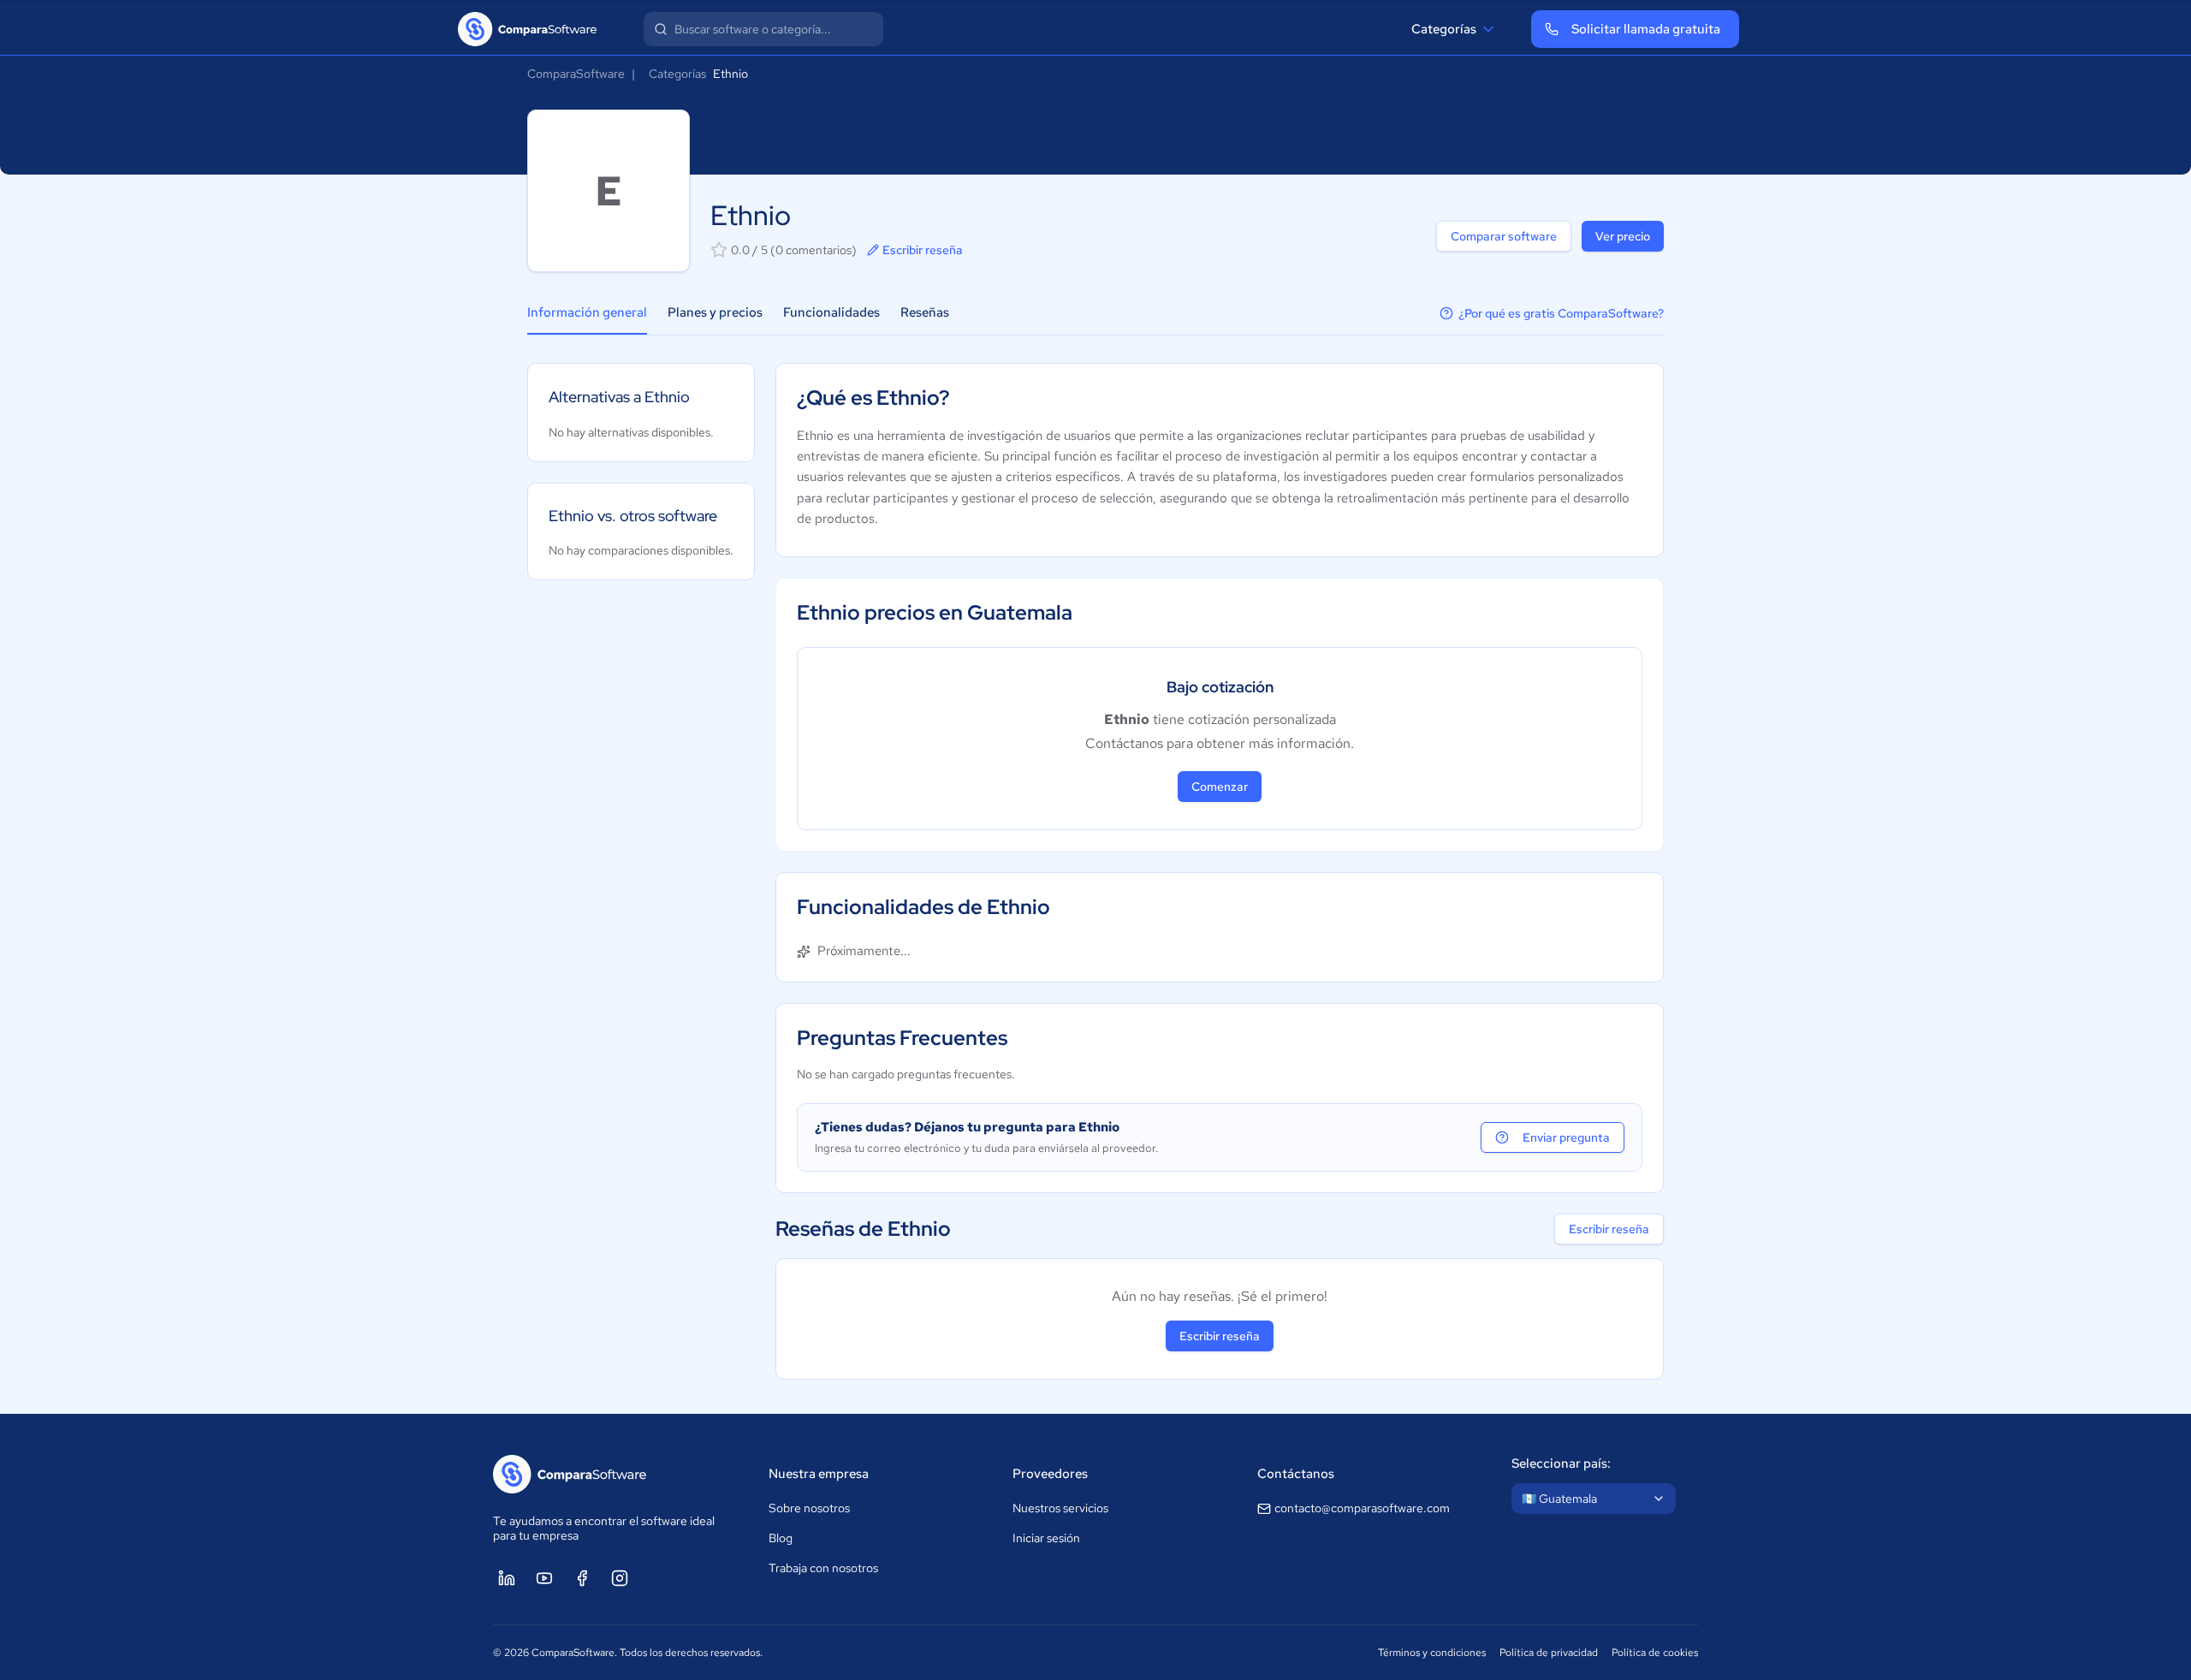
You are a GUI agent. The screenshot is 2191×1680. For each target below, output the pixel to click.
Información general (587, 312)
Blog (781, 1538)
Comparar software (1504, 236)
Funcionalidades (831, 312)
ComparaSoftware (576, 74)
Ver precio (1623, 236)
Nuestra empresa (819, 1474)
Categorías (1444, 29)
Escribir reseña (923, 250)
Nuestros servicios (1060, 1508)
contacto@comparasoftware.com (1362, 1508)
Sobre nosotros (809, 1508)
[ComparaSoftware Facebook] (582, 1578)
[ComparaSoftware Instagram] (620, 1578)
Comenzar (1220, 787)
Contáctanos (1296, 1474)
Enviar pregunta (1566, 1137)
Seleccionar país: (1561, 1463)
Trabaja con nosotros (823, 1568)
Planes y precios (715, 312)
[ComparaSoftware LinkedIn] (507, 1578)
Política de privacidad (1549, 1653)
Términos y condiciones (1432, 1653)
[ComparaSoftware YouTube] (544, 1578)
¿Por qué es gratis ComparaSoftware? (1561, 313)
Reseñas (925, 312)
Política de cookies (1655, 1653)
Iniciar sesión (1046, 1538)
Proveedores (1050, 1474)
